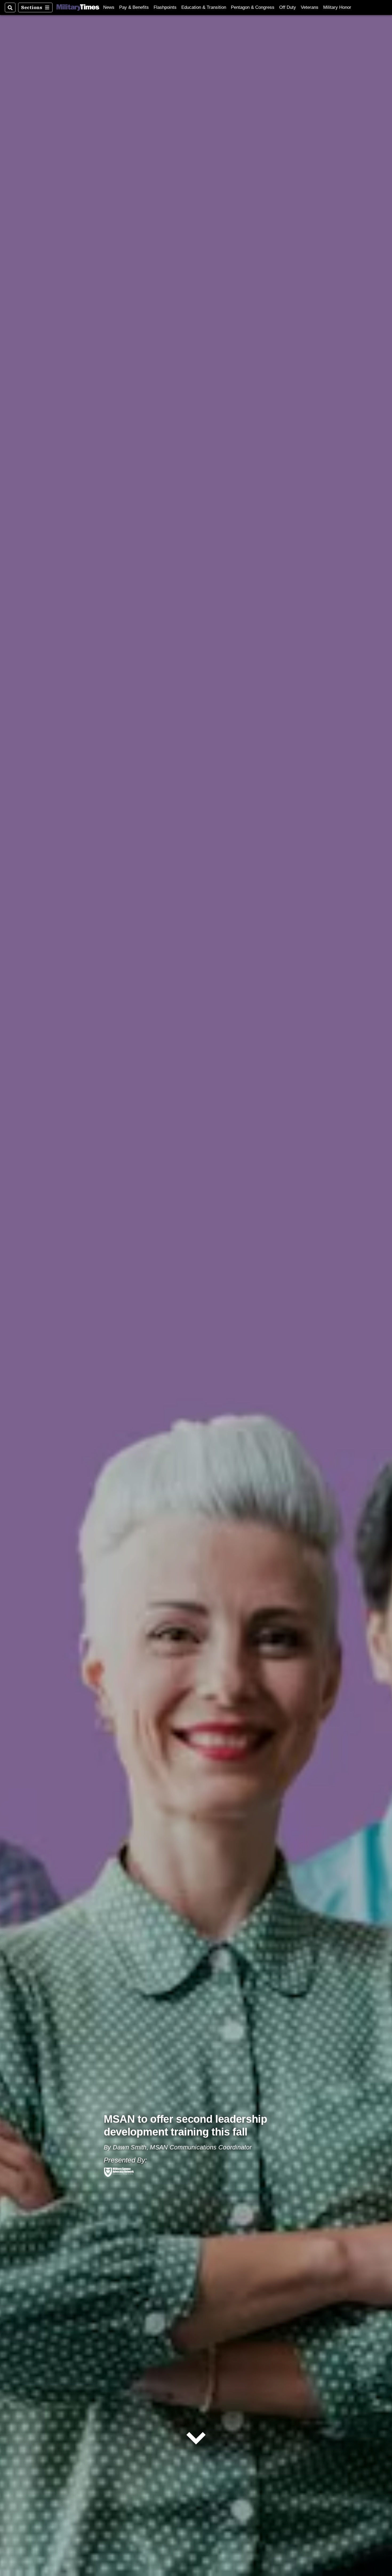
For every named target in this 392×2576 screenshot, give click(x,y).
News (109, 7)
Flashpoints (165, 7)
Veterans (310, 7)
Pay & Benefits (134, 7)
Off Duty (288, 7)
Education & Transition (204, 7)
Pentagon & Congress (253, 7)
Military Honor (337, 7)
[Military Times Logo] (78, 7)
